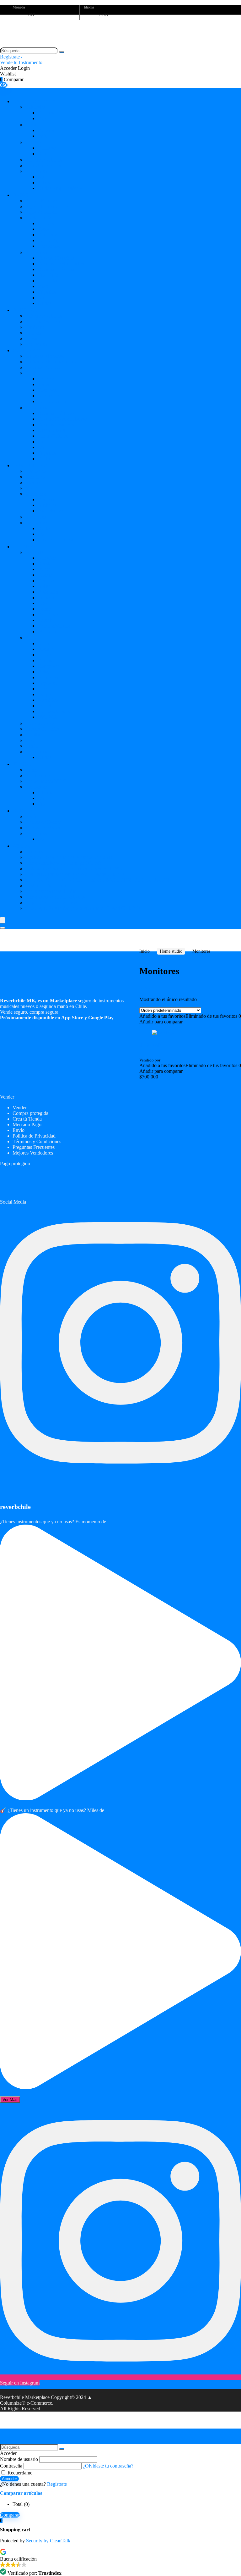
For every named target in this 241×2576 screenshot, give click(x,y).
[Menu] (3, 920)
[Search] (3, 928)
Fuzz (43, 603)
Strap (43, 286)
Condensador (51, 499)
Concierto (47, 235)
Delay (44, 586)
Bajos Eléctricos (41, 201)
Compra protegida (30, 1113)
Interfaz (33, 482)
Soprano (46, 223)
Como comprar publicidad (51, 891)
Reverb (45, 620)
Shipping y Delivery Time (51, 903)
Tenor (43, 229)
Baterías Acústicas (43, 321)
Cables (44, 303)
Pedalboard (36, 735)
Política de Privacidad (34, 1136)
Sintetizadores (39, 776)
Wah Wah (47, 632)
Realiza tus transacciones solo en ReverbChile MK (75, 874)
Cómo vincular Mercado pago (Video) (63, 863)
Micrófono (36, 494)
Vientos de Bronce (43, 822)
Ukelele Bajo (38, 218)
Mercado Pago (27, 1125)
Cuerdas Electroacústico (62, 264)
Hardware (35, 327)
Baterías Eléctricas (43, 160)
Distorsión (48, 592)
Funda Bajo (49, 240)
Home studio (30, 465)
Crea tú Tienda (27, 1119)
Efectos (24, 547)
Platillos (33, 333)
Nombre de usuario (19, 2459)
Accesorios (36, 171)
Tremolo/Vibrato (54, 626)
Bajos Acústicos (41, 212)
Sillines (45, 792)
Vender (20, 1108)
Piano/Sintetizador (43, 166)
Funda (31, 746)
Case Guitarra (51, 430)
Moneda (19, 7)
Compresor (49, 581)
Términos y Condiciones (37, 1141)
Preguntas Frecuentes (46, 886)
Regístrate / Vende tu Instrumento (21, 60)
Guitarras (47, 148)
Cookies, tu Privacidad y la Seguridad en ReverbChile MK (83, 908)
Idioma (89, 7)
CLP (32, 15)
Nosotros (34, 852)
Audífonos (36, 517)
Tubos (44, 183)
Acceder (9, 2479)
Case (30, 740)
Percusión (35, 338)
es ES (104, 15)
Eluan (166, 1060)
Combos (33, 142)
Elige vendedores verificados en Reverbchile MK (74, 869)
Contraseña (11, 2466)
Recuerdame (19, 2473)
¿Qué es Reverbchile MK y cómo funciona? (69, 857)
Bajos (20, 195)
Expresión (48, 598)
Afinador (47, 558)
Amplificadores (35, 101)
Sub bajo (151, 1045)
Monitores (35, 477)
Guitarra (46, 113)
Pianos (22, 764)
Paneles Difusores (55, 540)
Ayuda (22, 846)
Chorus (45, 575)
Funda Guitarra (53, 436)
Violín (31, 816)
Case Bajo (48, 275)
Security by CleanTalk (48, 2541)
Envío (19, 1130)
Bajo (42, 118)
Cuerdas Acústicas (56, 269)
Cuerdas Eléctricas (56, 258)
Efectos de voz (40, 723)
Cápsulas (47, 292)
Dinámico (47, 505)
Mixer (31, 488)
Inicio (145, 951)
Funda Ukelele (52, 401)
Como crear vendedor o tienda (55, 897)
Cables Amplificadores (60, 188)
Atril (42, 177)
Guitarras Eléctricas (44, 356)
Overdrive (48, 615)
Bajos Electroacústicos (47, 206)
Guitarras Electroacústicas (51, 362)
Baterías (25, 310)
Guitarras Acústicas (44, 367)
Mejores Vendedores (33, 1153)
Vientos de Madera (44, 828)
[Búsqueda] (62, 52)
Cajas (31, 125)
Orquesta (26, 811)
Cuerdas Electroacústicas (62, 419)
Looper (45, 609)
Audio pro (35, 471)
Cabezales (35, 107)
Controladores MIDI (45, 781)
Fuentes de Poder (42, 729)
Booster (45, 564)
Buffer (44, 569)
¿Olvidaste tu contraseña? (108, 2466)
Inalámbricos (50, 511)
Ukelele (33, 373)
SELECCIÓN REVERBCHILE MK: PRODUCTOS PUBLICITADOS (98, 880)
